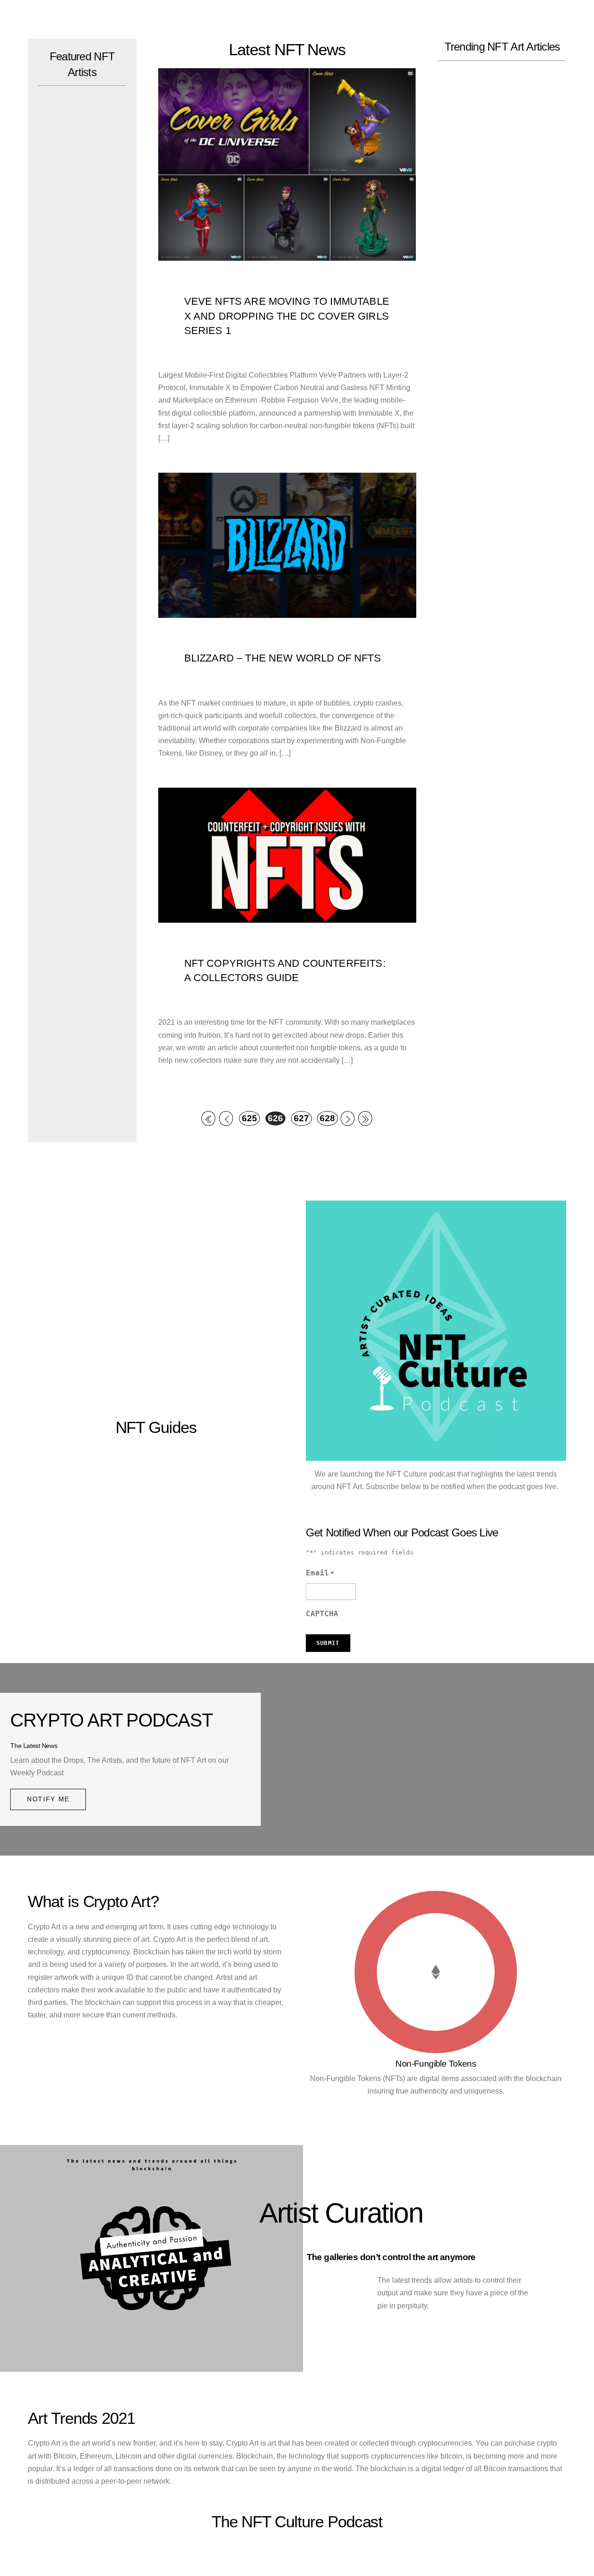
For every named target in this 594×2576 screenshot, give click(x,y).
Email (320, 1573)
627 (301, 1118)
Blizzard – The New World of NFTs (283, 658)
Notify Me (48, 1799)
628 (327, 1118)
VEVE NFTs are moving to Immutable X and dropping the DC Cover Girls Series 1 (287, 316)
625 (249, 1118)
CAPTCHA (322, 1614)
